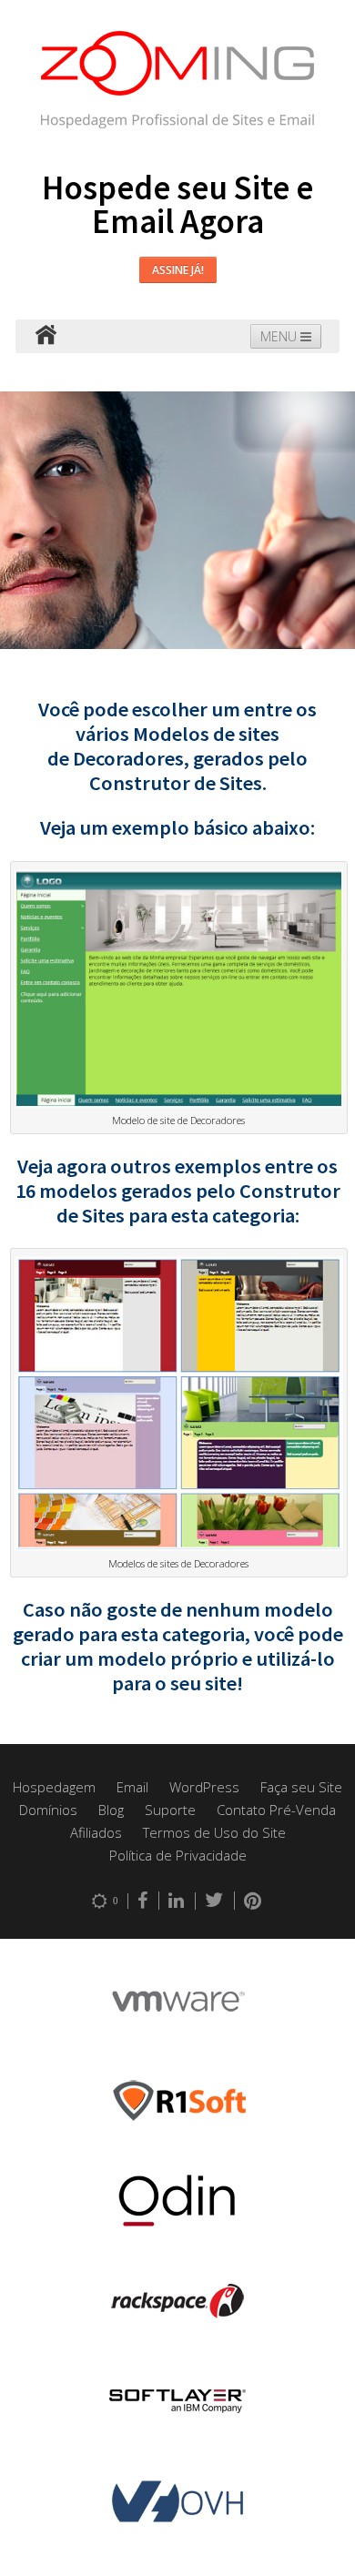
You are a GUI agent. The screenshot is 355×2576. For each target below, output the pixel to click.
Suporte (170, 1810)
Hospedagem (54, 1787)
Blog (111, 1810)
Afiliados (96, 1832)
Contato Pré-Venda (276, 1810)
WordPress (204, 1787)
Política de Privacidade (178, 1855)
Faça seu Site (301, 1787)
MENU (280, 336)
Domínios (48, 1810)
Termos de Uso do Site (214, 1832)
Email (132, 1787)
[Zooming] (46, 336)
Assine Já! (178, 270)
